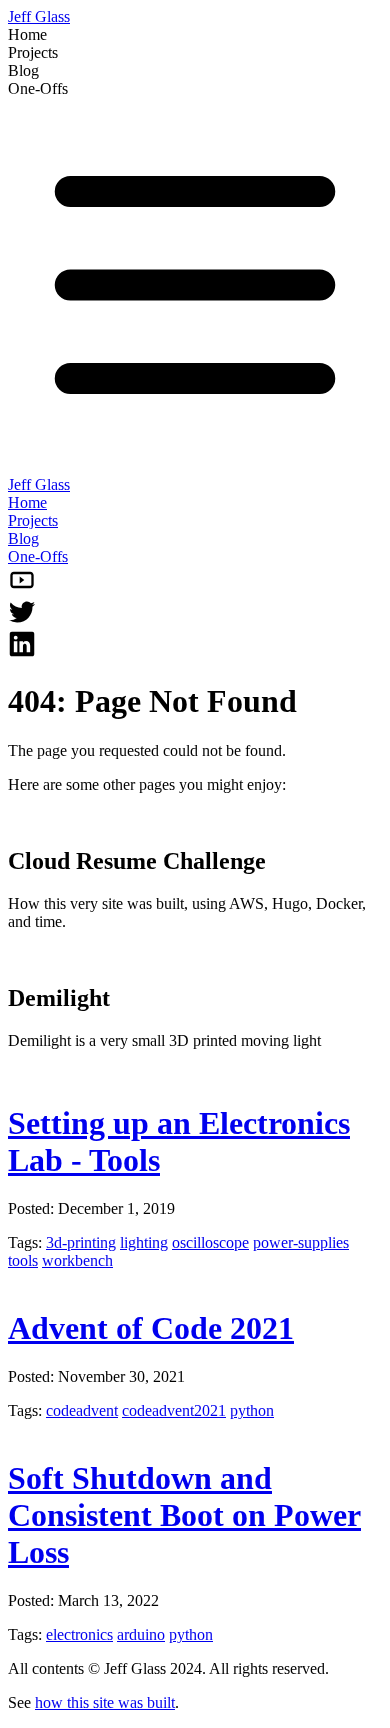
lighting (144, 1242)
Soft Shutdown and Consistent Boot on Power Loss (184, 1515)
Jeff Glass (39, 16)
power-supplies (301, 1242)
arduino (141, 1634)
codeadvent (82, 1410)
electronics (79, 1634)
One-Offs (38, 556)
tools (23, 1260)
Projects (33, 520)
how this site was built (105, 1702)
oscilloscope (210, 1242)
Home (27, 502)
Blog (23, 538)
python (252, 1410)
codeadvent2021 (174, 1410)
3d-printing (81, 1242)
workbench (77, 1260)
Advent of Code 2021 (151, 1328)
